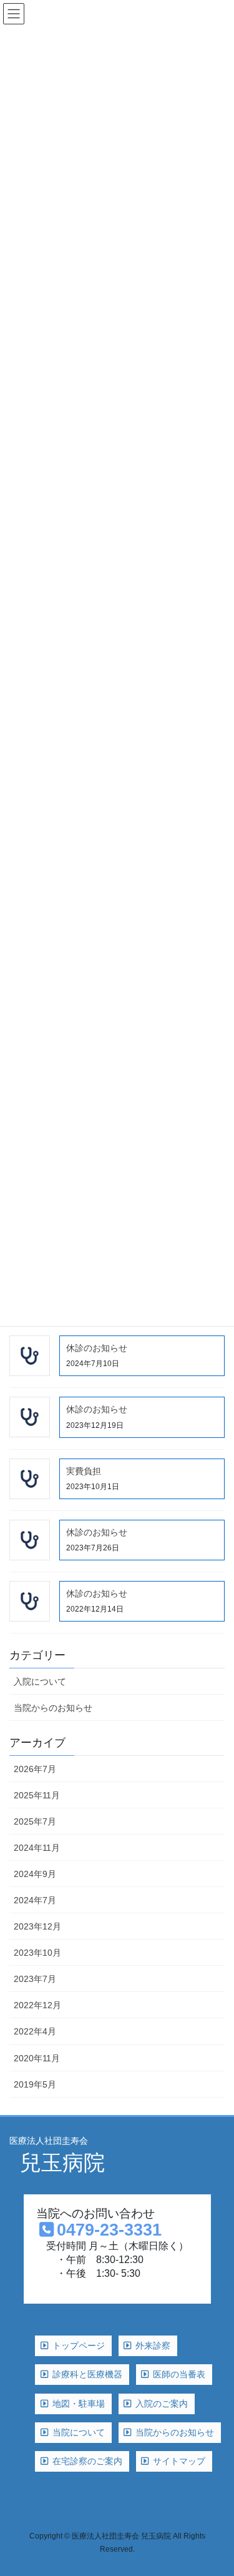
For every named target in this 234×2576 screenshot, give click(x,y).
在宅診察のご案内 (86, 2461)
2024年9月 (35, 1874)
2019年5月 (35, 2084)
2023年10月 (37, 1953)
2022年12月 (37, 2005)
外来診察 (152, 2346)
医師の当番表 (178, 2374)
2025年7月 (35, 1821)
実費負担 (84, 1471)
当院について (77, 2432)
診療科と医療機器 (86, 2374)
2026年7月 (35, 1769)
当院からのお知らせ (53, 1708)
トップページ (77, 2346)
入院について (40, 1682)
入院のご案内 (160, 2404)
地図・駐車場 (77, 2404)
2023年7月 (35, 1979)
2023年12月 (37, 1926)
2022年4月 (35, 2031)
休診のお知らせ (97, 1348)
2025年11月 (37, 1795)
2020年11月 (37, 2058)
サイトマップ (178, 2461)
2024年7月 (35, 1900)
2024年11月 (37, 1848)
